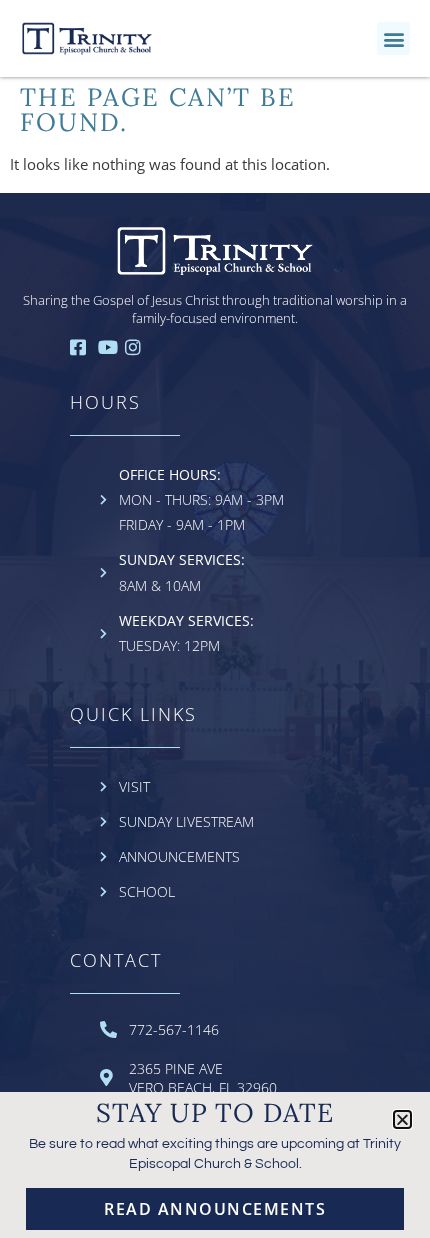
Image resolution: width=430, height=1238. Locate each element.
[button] (393, 38)
